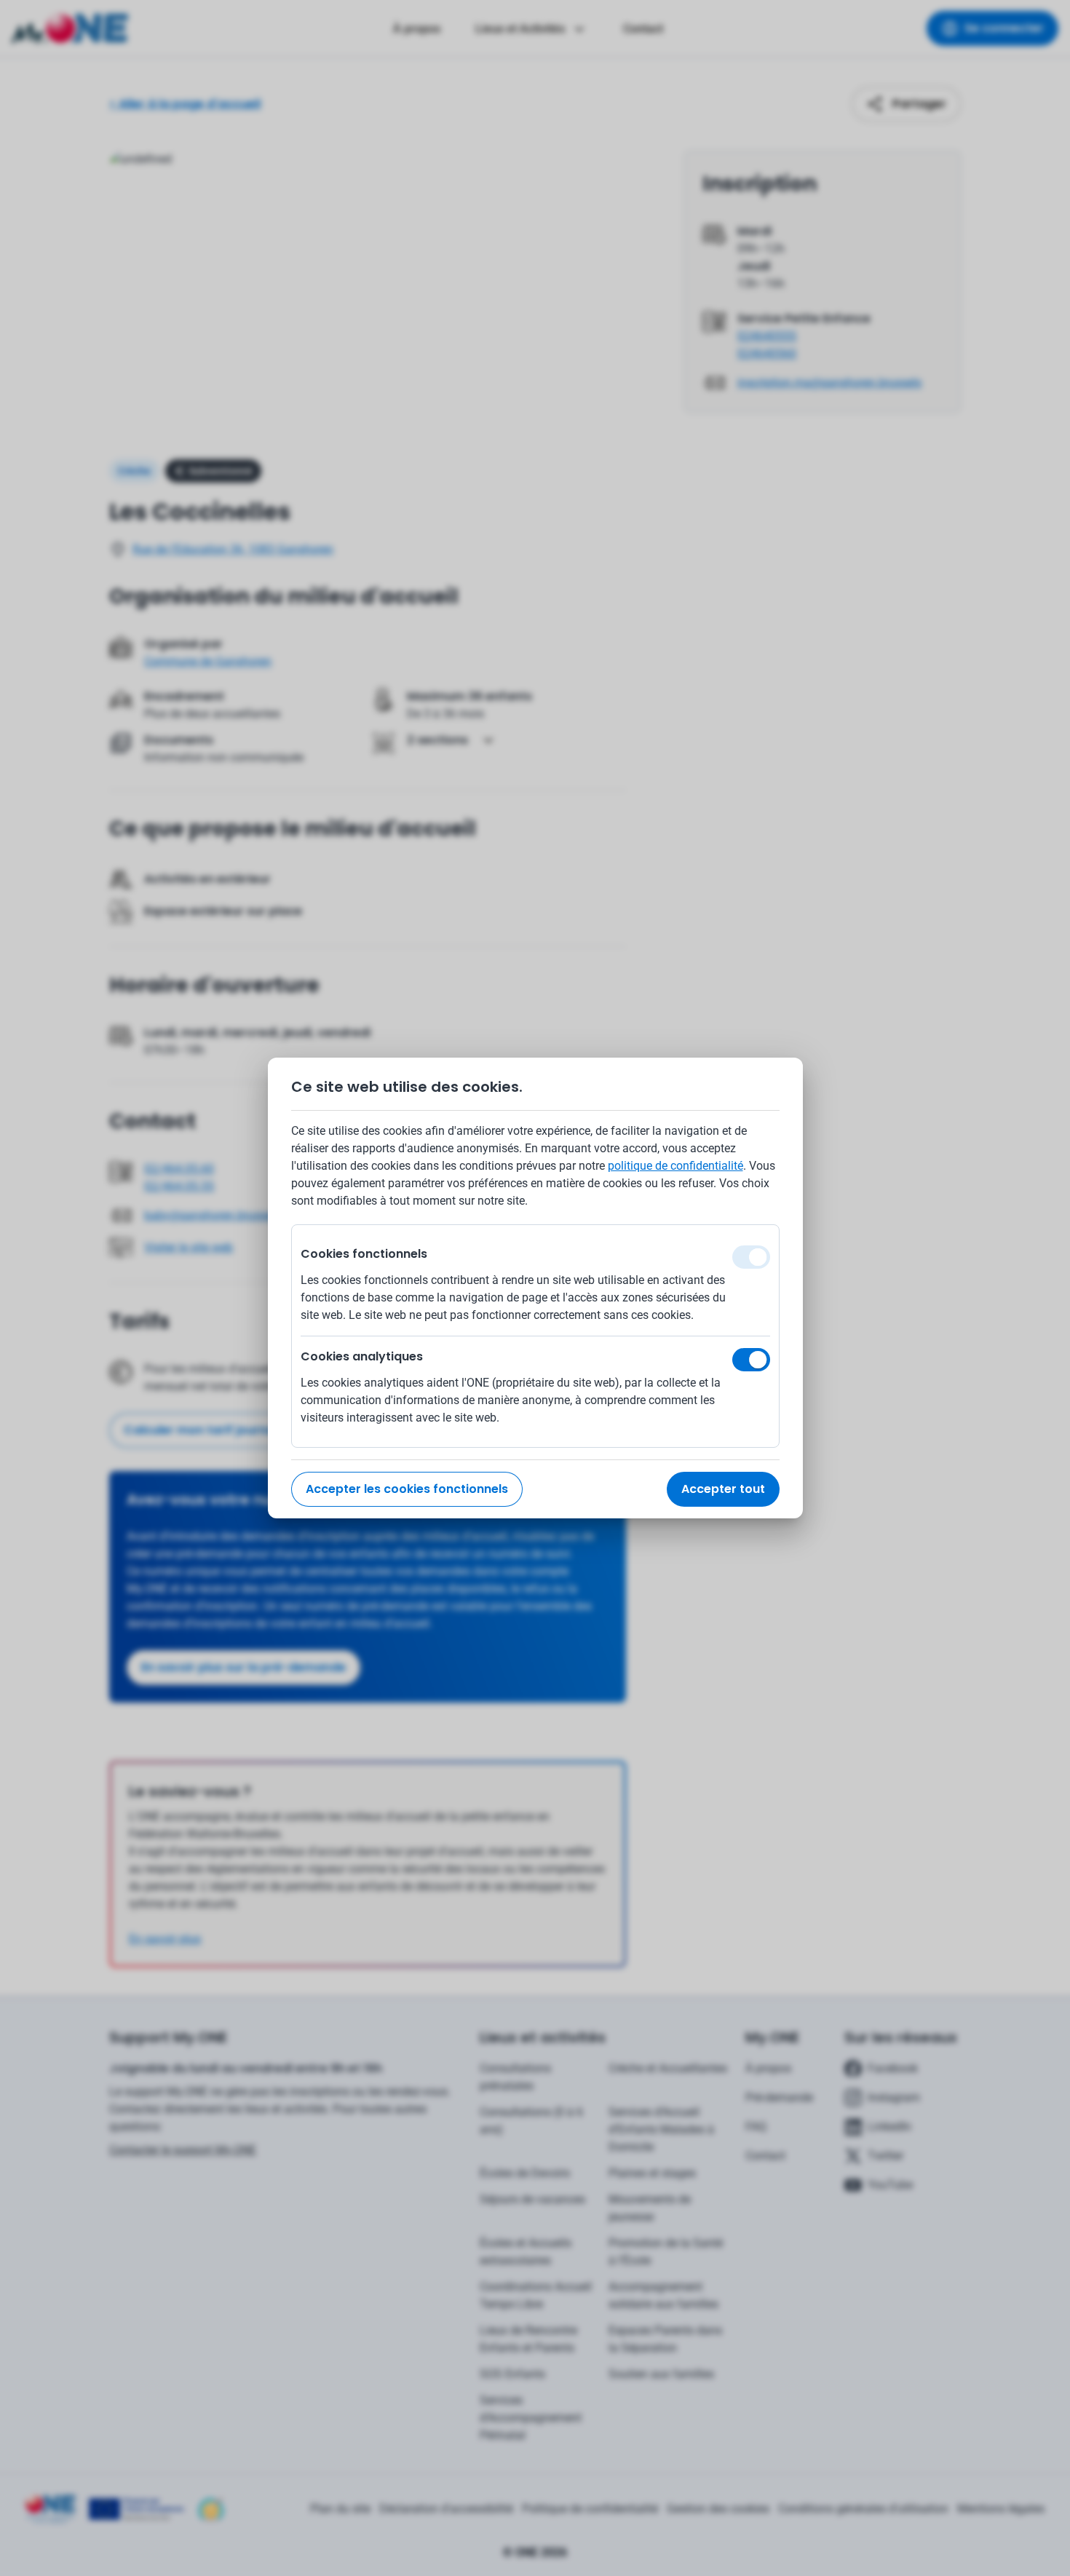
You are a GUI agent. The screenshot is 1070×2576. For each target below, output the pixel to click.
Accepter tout (723, 1489)
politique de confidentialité (675, 1166)
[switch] (751, 1360)
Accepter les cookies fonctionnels (407, 1489)
